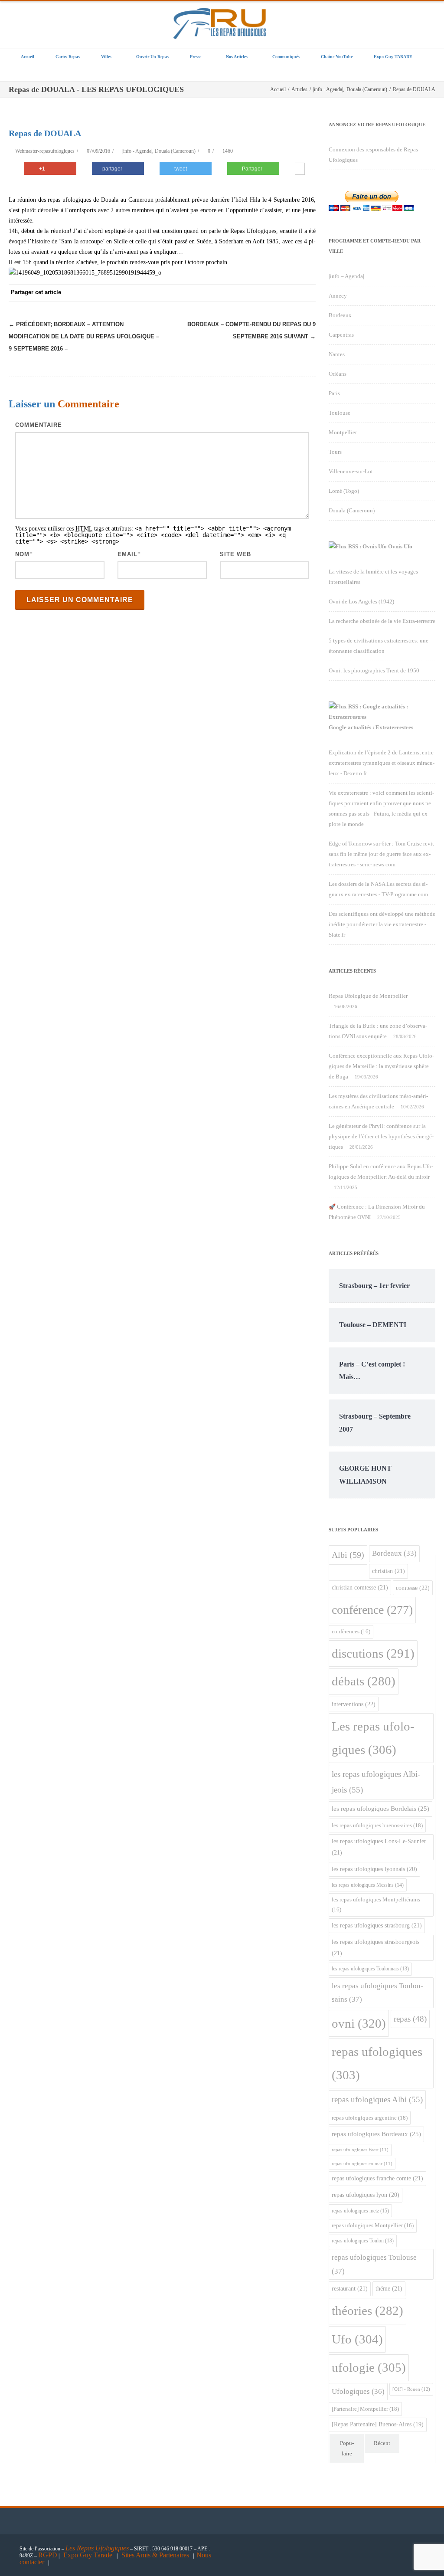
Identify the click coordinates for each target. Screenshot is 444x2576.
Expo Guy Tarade (89, 2555)
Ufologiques (358, 2391)
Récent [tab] (382, 2443)
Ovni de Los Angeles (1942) (361, 601)
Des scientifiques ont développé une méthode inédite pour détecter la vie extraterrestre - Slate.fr (382, 924)
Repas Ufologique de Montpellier (368, 996)
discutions (373, 1653)
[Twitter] (220, 293)
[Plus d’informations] (300, 170)
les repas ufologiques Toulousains (377, 1993)
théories (367, 2311)
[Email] (307, 293)
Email (127, 554)
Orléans (338, 374)
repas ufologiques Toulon (363, 2241)
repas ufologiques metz (360, 2211)
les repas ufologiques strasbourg (377, 1925)
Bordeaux (340, 315)
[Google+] (255, 293)
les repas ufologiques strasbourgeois (375, 1947)
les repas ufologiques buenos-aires (377, 1825)
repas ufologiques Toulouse (374, 2264)
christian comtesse (360, 1587)
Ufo (357, 2339)
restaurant (350, 2288)
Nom (22, 554)
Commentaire (39, 425)
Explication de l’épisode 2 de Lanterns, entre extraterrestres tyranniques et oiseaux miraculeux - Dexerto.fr (382, 763)
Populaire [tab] (347, 2448)
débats (364, 1681)
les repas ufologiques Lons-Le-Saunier (379, 1847)
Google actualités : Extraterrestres (371, 727)
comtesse (413, 1588)
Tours (335, 452)
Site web (235, 554)
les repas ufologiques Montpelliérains (376, 1905)
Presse (196, 57)
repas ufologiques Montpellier (373, 2225)
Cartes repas (68, 57)
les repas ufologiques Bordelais (380, 1809)
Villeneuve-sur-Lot (351, 471)
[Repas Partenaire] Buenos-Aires (378, 2424)
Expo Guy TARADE (393, 57)
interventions (354, 1704)
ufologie (369, 2367)
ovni (359, 2023)
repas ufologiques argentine (370, 2118)
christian (388, 1571)
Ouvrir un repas (152, 57)
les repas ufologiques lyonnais (374, 1869)
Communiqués (286, 57)
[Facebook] (203, 293)
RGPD (48, 2555)
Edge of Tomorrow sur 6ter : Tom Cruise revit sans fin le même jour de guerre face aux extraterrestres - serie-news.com (381, 854)
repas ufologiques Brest (360, 2150)
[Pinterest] (238, 293)
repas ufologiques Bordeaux (376, 2134)
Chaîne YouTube (337, 57)
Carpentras (341, 335)
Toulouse (340, 413)
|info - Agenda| (137, 151)
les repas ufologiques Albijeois (376, 1782)
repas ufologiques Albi (377, 2099)
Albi (348, 1555)
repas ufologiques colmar (362, 2164)
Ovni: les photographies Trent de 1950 (374, 670)
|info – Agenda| (346, 276)
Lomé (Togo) (344, 491)
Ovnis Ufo (400, 546)
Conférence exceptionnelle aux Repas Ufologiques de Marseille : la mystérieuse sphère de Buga (381, 1066)
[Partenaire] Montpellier (365, 2409)
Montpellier (343, 432)
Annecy (338, 296)
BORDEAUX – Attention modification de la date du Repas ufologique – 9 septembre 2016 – (84, 336)
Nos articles (237, 57)
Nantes (337, 354)
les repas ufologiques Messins (368, 1885)
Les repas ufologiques (373, 1738)
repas (410, 2019)
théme (389, 2288)
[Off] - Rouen (411, 2389)
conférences (351, 1632)
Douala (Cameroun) (175, 151)
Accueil (28, 57)
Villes (106, 57)
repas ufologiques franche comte (377, 2178)
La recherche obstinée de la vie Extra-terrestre (382, 621)
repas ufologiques (377, 2063)
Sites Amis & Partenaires (155, 2555)
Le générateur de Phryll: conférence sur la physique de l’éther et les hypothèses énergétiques (381, 1136)
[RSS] (290, 293)
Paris (334, 393)
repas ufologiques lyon (366, 2195)
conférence (372, 1610)
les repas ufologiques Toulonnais (370, 1969)
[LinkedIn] (272, 293)
